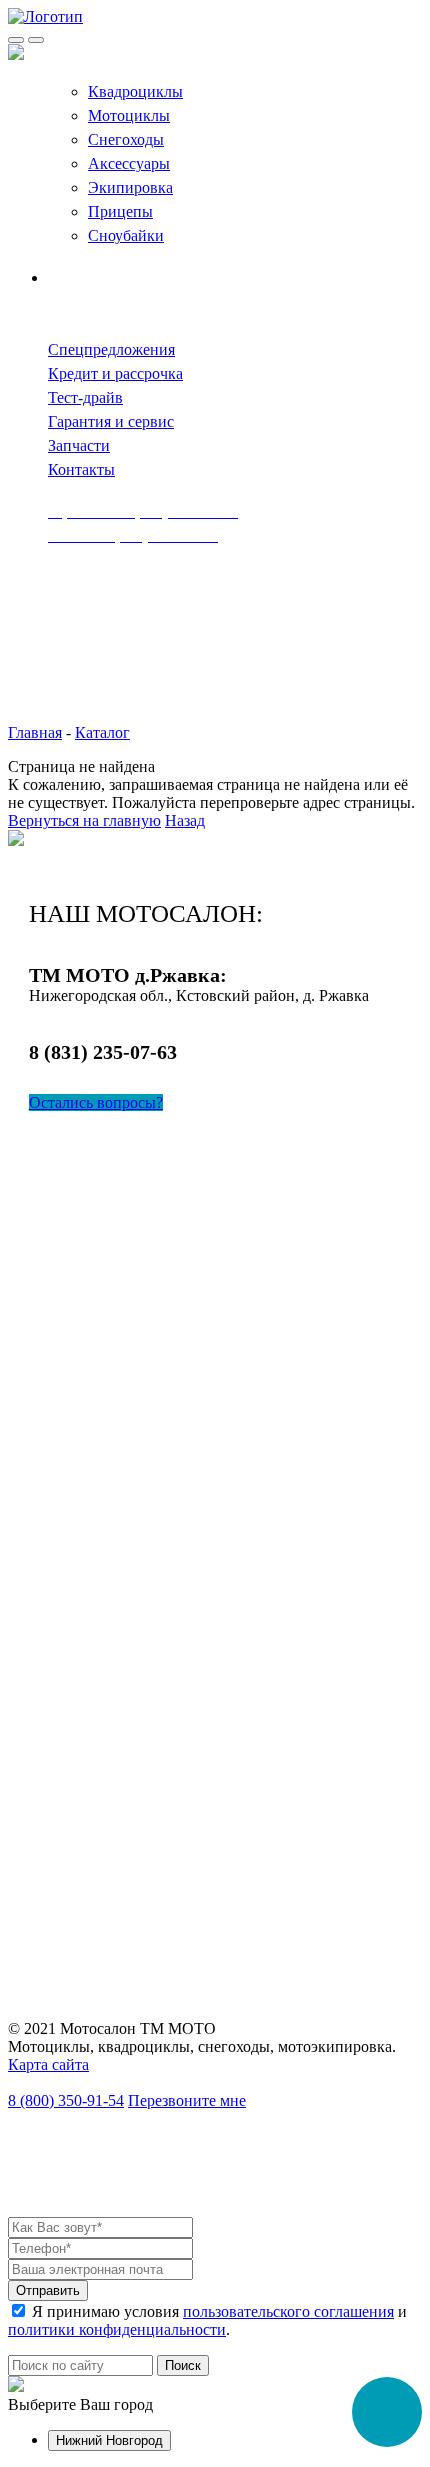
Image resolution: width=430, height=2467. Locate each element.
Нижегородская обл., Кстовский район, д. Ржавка (199, 995)
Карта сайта (48, 2064)
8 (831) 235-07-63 (103, 1052)
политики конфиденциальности (117, 2329)
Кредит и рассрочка (115, 373)
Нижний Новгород (109, 2440)
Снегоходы (126, 139)
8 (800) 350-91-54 (66, 2100)
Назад (185, 820)
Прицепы (120, 211)
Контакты (81, 469)
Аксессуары (129, 163)
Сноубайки (126, 235)
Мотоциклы (129, 115)
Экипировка (130, 187)
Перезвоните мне (187, 2100)
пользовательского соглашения (288, 2311)
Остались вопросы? (96, 1102)
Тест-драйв (85, 397)
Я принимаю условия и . (207, 2320)
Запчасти (79, 445)
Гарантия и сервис (111, 421)
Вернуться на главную (84, 820)
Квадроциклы (135, 91)
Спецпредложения (111, 349)
